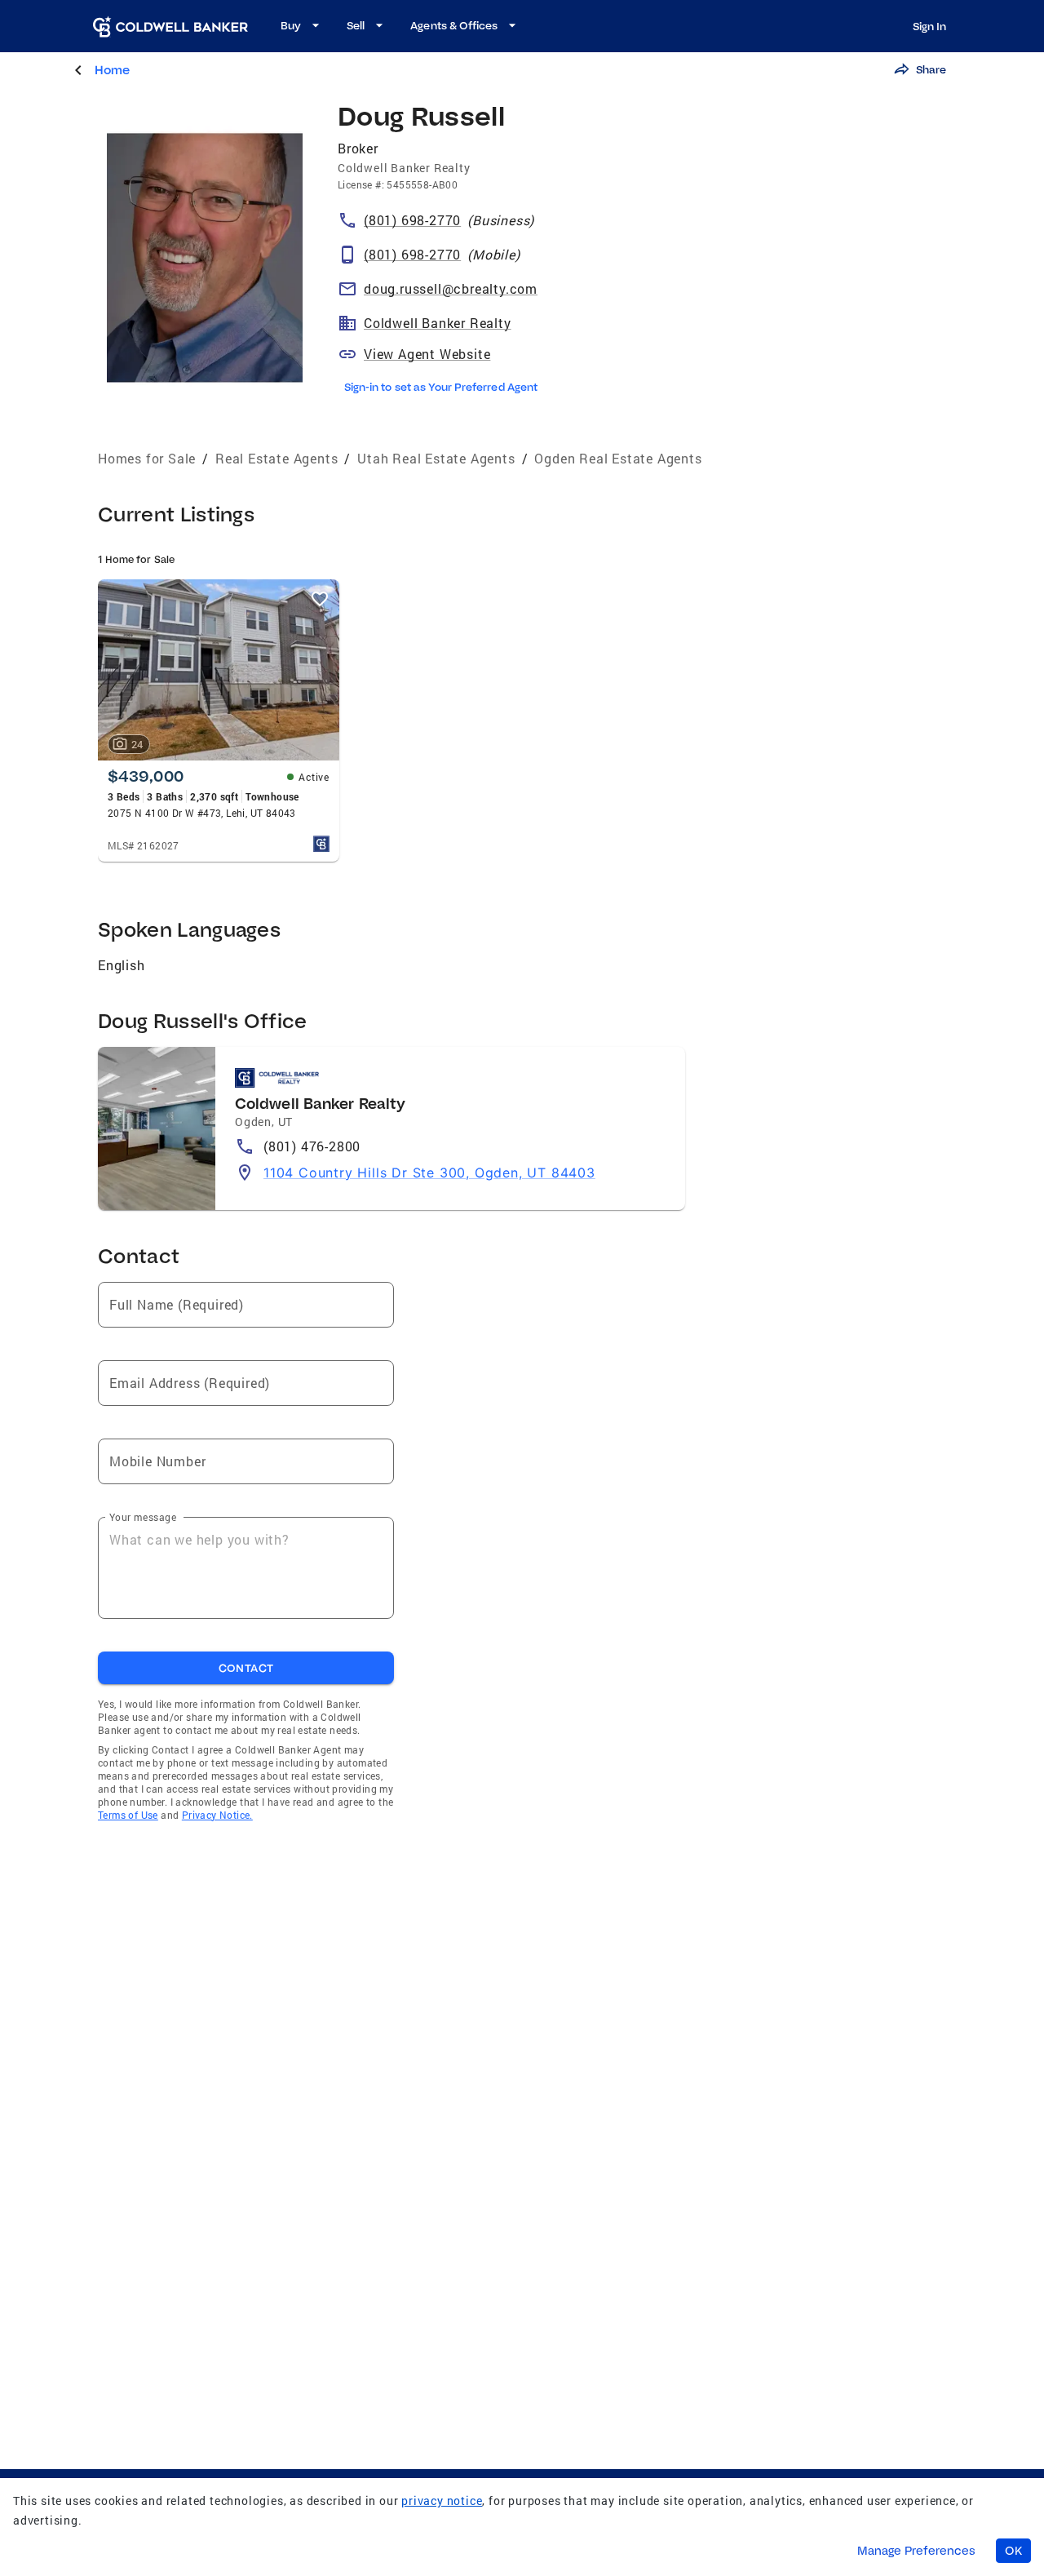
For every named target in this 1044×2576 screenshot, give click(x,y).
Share (931, 69)
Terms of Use (128, 1815)
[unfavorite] (320, 599)
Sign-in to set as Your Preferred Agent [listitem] (441, 387)
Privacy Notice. (217, 1815)
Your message (143, 1517)
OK (1013, 2551)
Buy (291, 25)
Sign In (929, 26)
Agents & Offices (454, 25)
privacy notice (442, 2501)
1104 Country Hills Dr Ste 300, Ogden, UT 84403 (429, 1173)
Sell (356, 25)
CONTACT (246, 1668)
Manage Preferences (916, 2551)
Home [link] (112, 70)
